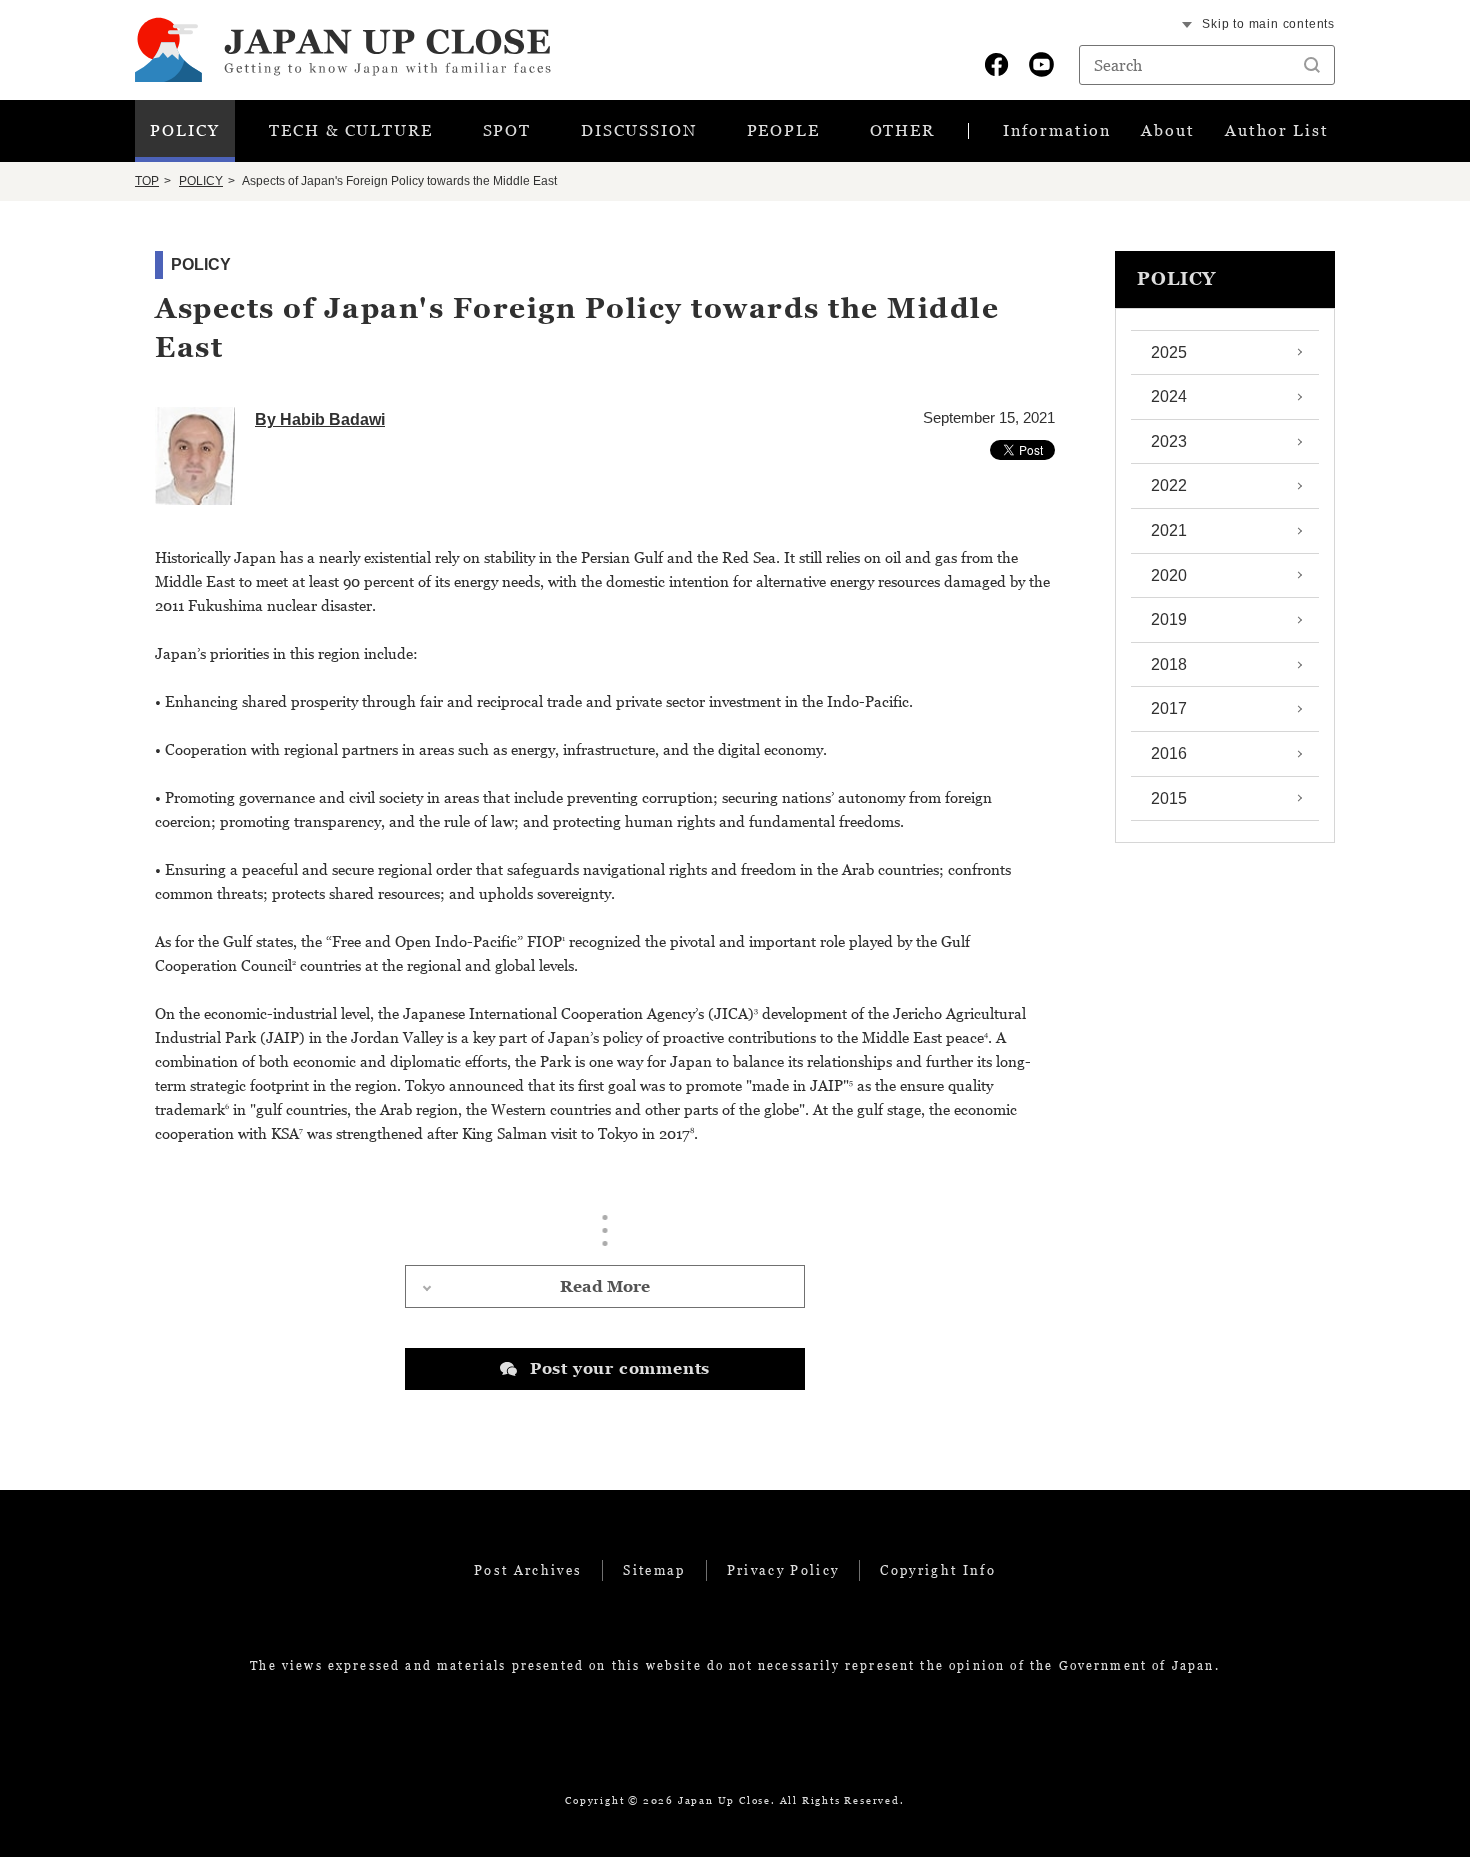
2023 (1169, 441)
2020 (1169, 575)
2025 (1169, 352)
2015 (1169, 798)
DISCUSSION (639, 130)
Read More (605, 1286)
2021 (1169, 530)
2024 (1169, 396)
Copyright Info (938, 1570)
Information (1057, 130)
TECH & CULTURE (351, 130)
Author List (1277, 130)
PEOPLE (784, 130)
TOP (147, 181)
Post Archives (528, 1570)
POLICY (185, 130)
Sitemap (654, 1570)
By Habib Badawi (320, 419)
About (1168, 130)
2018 (1169, 664)
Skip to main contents (1268, 24)
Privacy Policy (783, 1570)
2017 (1169, 708)
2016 (1169, 753)
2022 (1169, 485)
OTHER (903, 130)
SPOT (507, 130)
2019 (1169, 619)
